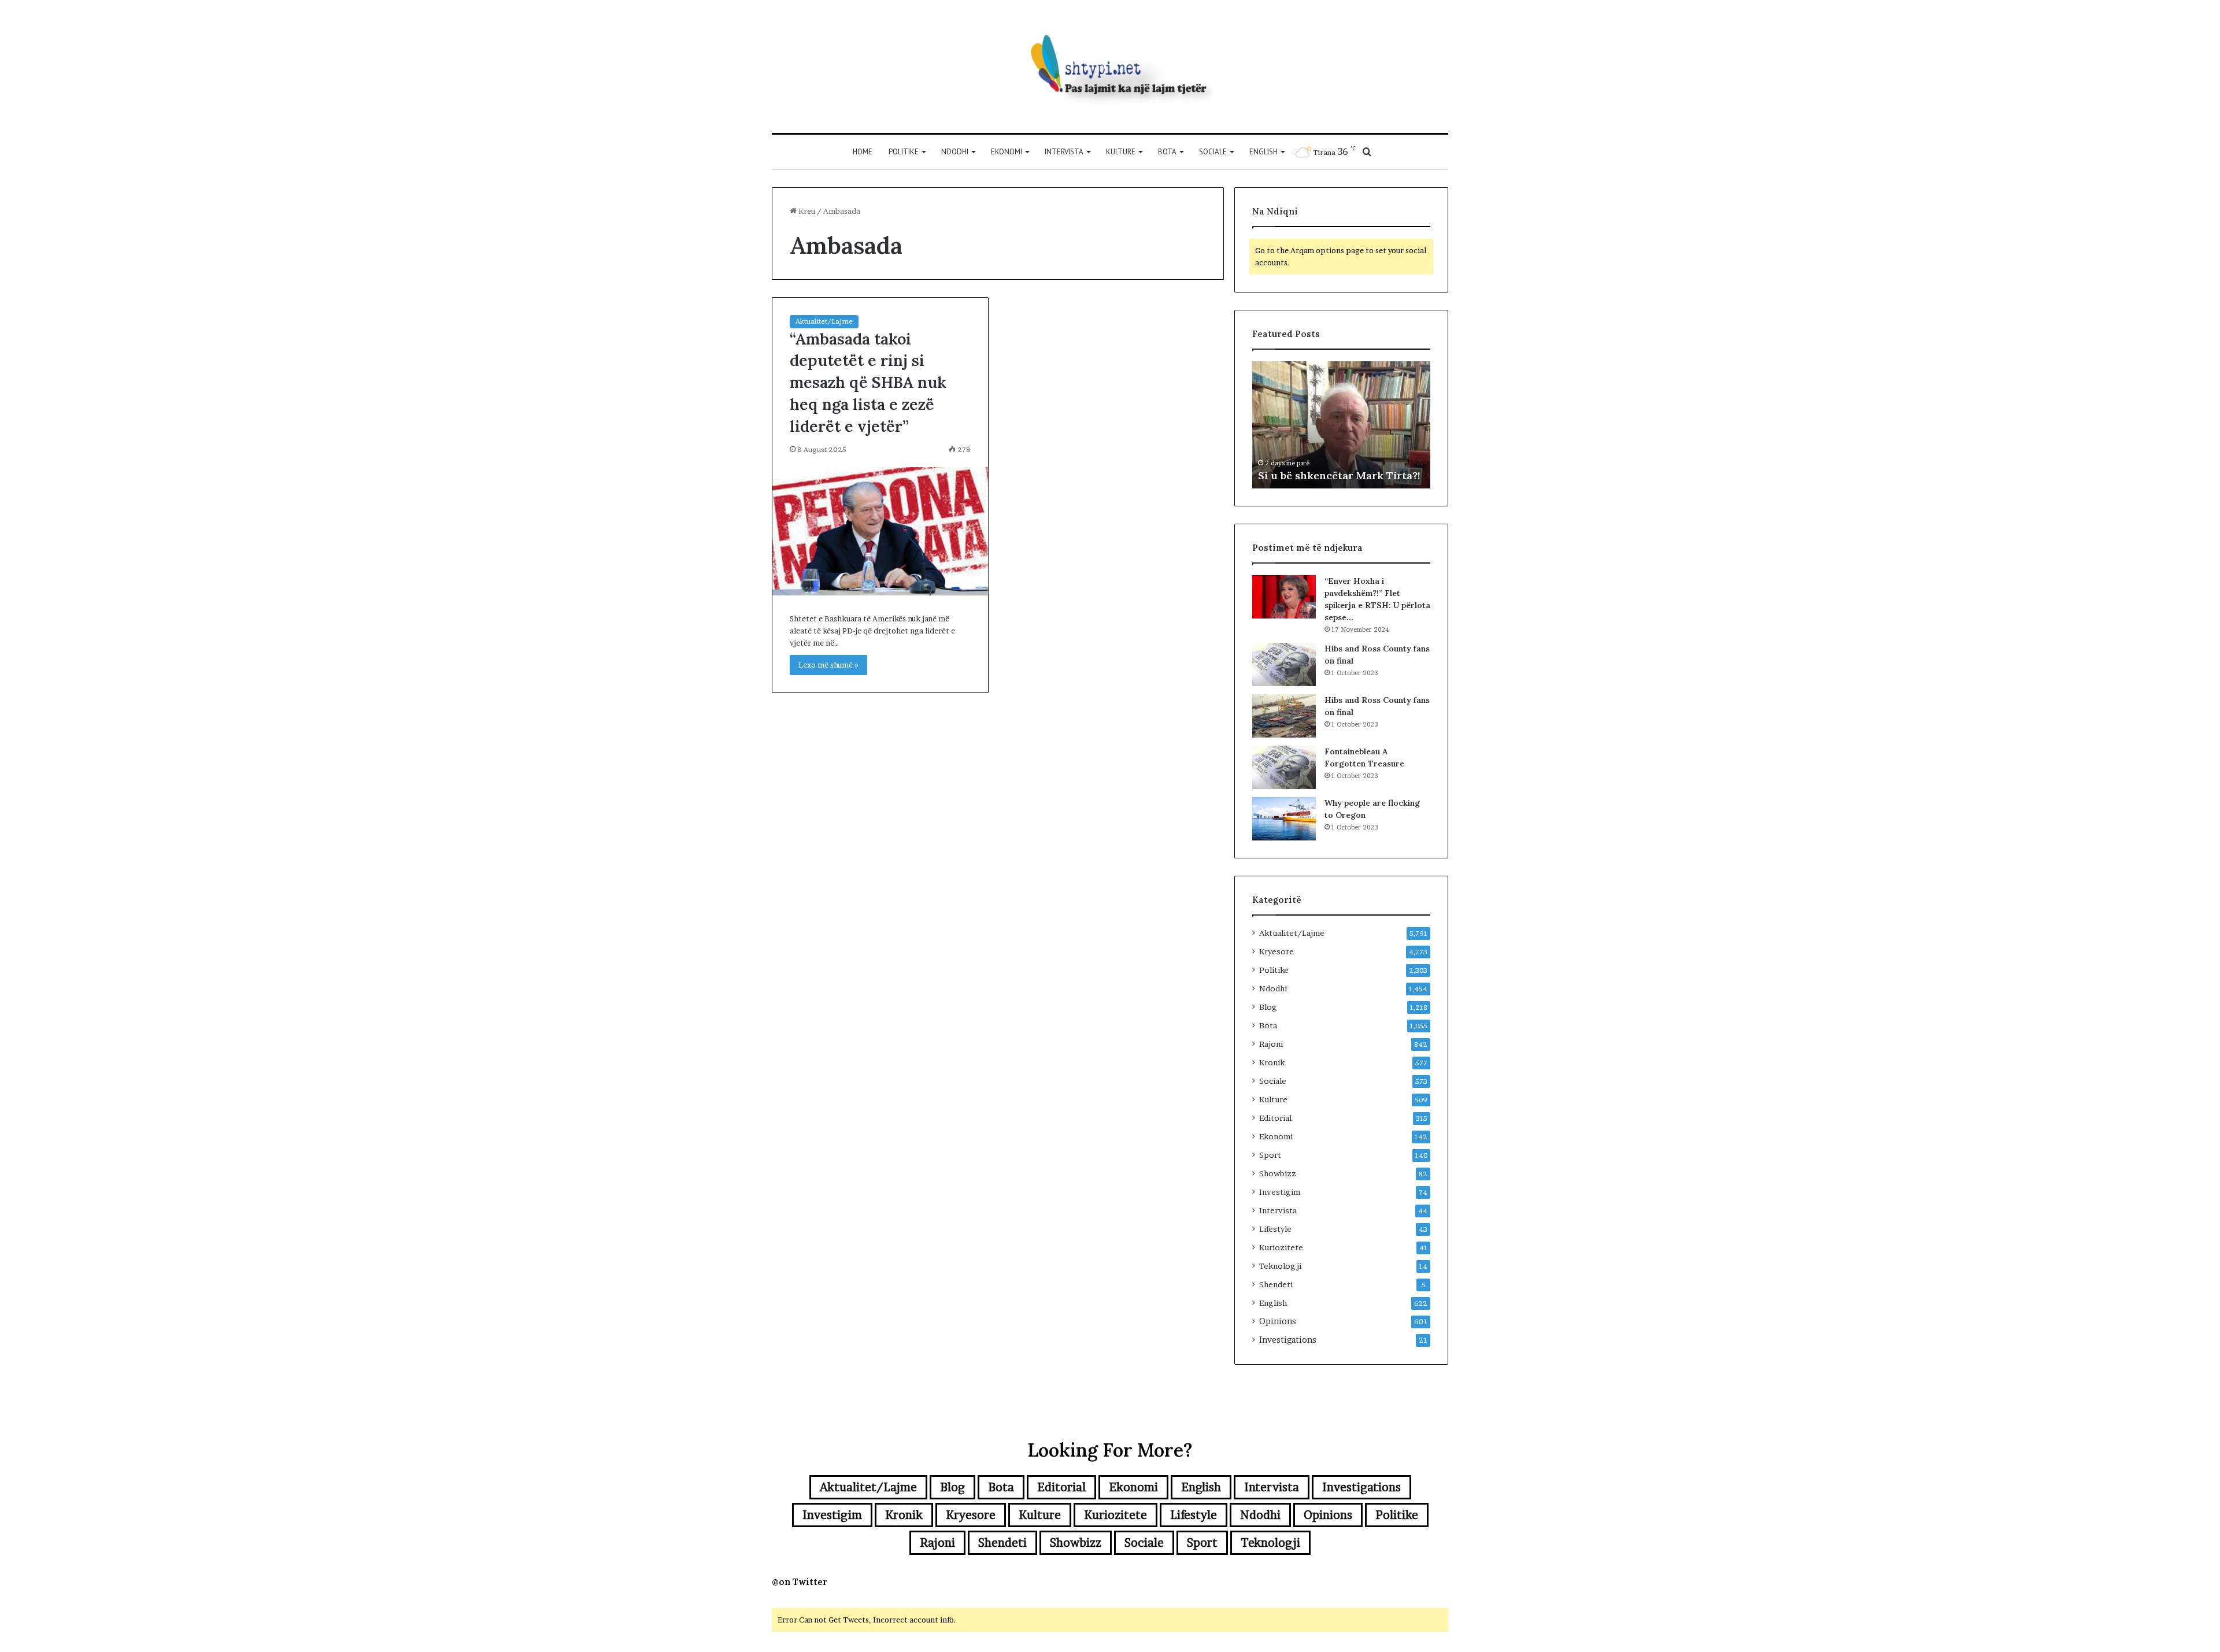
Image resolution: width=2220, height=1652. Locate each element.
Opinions (1278, 1321)
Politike (904, 152)
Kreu (806, 211)
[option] (1341, 425)
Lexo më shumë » (828, 665)
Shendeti (1276, 1284)
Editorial (1275, 1118)
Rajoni (1271, 1044)
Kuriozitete (1281, 1247)
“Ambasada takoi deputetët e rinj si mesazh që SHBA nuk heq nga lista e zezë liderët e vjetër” (868, 382)
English (1263, 152)
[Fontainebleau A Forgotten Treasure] (1284, 767)
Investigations (1288, 1340)
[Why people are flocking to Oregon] (1284, 819)
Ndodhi (955, 152)
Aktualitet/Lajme (824, 321)
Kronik (1272, 1062)
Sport (1270, 1155)
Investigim (1280, 1192)
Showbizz (1278, 1173)
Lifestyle (1275, 1229)
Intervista (1064, 152)
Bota (1167, 152)
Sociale (1213, 152)
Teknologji (1280, 1266)
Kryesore (1276, 951)
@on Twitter (800, 1582)
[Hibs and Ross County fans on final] (1284, 664)
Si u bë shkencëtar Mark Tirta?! (1339, 475)
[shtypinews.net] (1110, 66)
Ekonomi (1007, 152)
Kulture (1121, 152)
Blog (1268, 1007)
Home (863, 152)
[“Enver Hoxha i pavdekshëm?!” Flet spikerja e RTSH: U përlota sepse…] (1284, 597)
